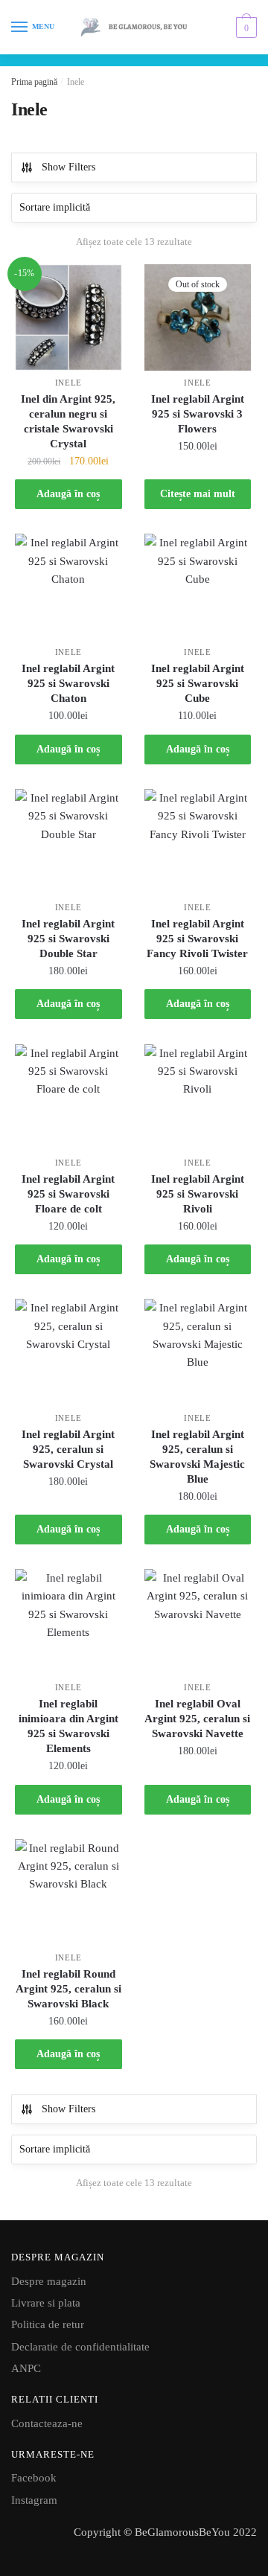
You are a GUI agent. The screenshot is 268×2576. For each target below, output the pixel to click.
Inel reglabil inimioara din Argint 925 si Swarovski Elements (68, 1726)
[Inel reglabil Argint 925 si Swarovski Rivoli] (198, 1098)
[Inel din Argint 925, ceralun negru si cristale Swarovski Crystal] (68, 318)
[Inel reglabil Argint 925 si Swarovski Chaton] (68, 587)
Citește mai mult (198, 494)
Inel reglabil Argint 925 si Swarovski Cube (198, 683)
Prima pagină (34, 82)
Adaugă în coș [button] (68, 494)
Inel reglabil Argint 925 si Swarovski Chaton (68, 683)
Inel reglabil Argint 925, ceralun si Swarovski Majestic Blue (197, 1457)
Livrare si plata (46, 2303)
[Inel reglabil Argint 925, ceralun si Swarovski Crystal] (68, 1352)
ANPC (26, 2368)
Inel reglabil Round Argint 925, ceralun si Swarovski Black (68, 1989)
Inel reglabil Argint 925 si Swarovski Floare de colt (68, 1194)
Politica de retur (48, 2324)
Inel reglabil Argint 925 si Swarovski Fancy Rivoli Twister (197, 939)
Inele (69, 383)
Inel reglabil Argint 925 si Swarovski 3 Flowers (198, 414)
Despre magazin (49, 2281)
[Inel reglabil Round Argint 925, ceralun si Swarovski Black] (68, 1893)
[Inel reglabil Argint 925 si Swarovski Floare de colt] (68, 1098)
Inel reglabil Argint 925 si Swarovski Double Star (68, 939)
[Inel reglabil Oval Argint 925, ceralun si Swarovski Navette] (198, 1623)
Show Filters (68, 167)
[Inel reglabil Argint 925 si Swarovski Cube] (198, 587)
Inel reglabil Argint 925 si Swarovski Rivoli (198, 1194)
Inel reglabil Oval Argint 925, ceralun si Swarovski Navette (197, 1719)
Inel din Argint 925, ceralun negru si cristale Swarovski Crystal (68, 421)
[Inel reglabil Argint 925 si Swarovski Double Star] (68, 843)
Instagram (34, 2500)
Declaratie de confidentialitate (80, 2347)
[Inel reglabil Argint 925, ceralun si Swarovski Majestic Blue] (198, 1352)
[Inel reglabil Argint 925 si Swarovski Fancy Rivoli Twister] (198, 843)
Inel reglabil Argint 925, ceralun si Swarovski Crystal (68, 1449)
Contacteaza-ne (47, 2423)
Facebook (34, 2478)
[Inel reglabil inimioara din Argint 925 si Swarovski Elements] (68, 1623)
